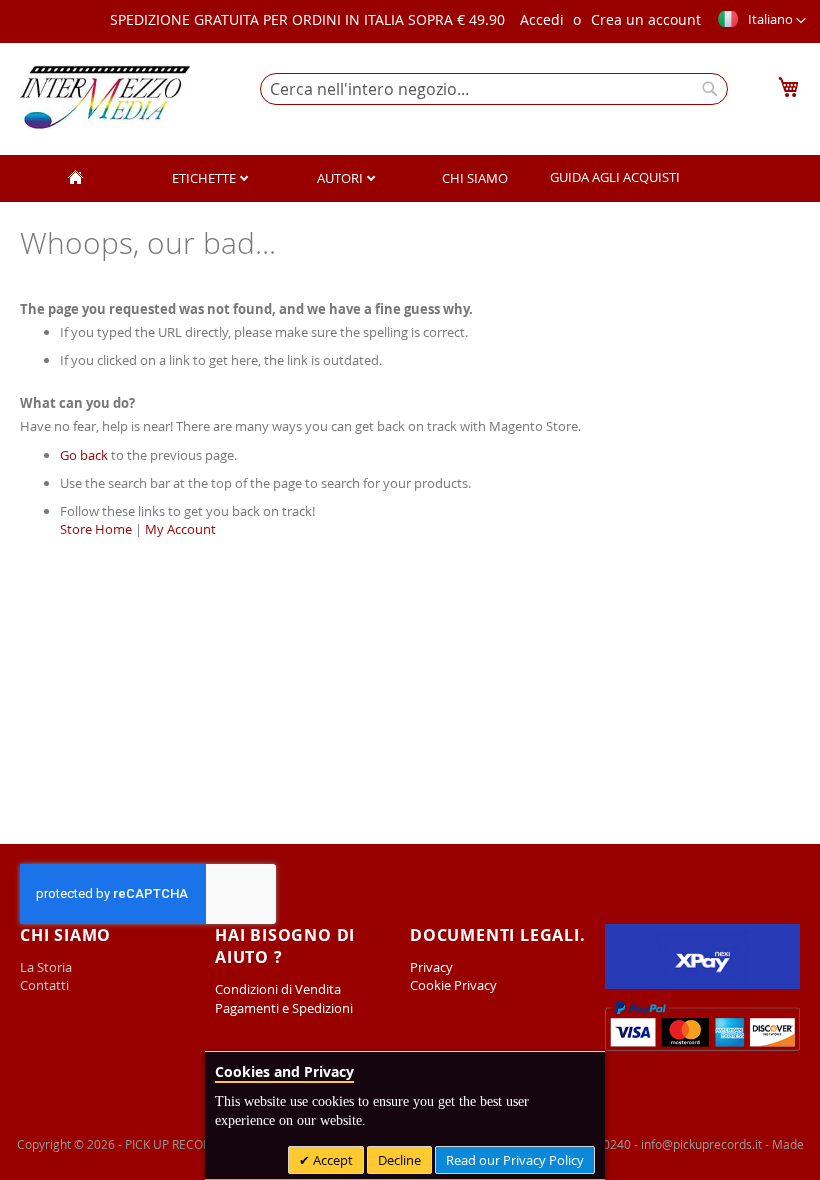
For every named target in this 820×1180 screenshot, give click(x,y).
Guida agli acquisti (615, 177)
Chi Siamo (475, 178)
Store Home (96, 529)
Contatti (44, 985)
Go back (84, 455)
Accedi (542, 19)
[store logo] (105, 97)
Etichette (205, 178)
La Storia (47, 967)
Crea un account (646, 19)
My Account (180, 529)
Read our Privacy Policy (515, 1160)
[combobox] (494, 89)
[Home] (76, 178)
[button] (761, 21)
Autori (341, 178)
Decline (399, 1160)
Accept (331, 1160)
